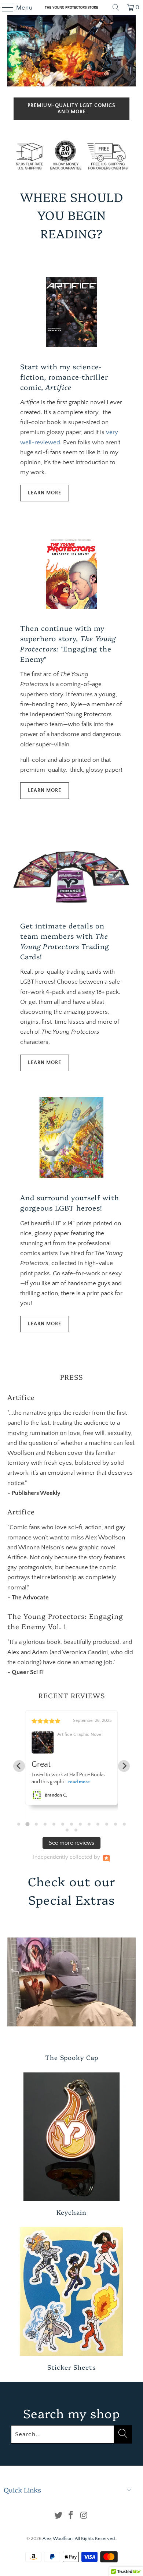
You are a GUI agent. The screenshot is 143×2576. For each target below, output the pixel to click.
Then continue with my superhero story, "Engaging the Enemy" (68, 643)
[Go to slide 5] (54, 1824)
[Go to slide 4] (45, 1824)
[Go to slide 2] (27, 1824)
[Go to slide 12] (115, 1824)
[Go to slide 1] (19, 1824)
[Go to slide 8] (80, 1824)
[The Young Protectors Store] (72, 7)
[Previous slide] (19, 1766)
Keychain (72, 2144)
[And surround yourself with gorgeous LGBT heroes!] (72, 1138)
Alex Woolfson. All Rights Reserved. (79, 2538)
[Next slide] (124, 1766)
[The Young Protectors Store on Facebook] (71, 2516)
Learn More (45, 493)
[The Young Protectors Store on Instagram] (84, 2516)
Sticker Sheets (72, 2299)
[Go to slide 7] (71, 1824)
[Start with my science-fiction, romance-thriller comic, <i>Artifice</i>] (72, 307)
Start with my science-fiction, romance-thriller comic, (64, 377)
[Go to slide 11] (107, 1824)
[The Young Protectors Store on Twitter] (58, 2516)
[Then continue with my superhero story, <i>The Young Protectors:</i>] (72, 568)
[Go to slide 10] (98, 1824)
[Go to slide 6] (63, 1824)
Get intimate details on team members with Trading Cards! (65, 941)
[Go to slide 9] (89, 1824)
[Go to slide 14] (67, 1830)
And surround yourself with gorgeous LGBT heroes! (70, 1202)
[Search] (116, 7)
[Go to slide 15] (76, 1830)
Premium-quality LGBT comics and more (71, 109)
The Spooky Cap (72, 1989)
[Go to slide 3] (36, 1824)
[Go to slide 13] (124, 1824)
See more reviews (71, 1843)
